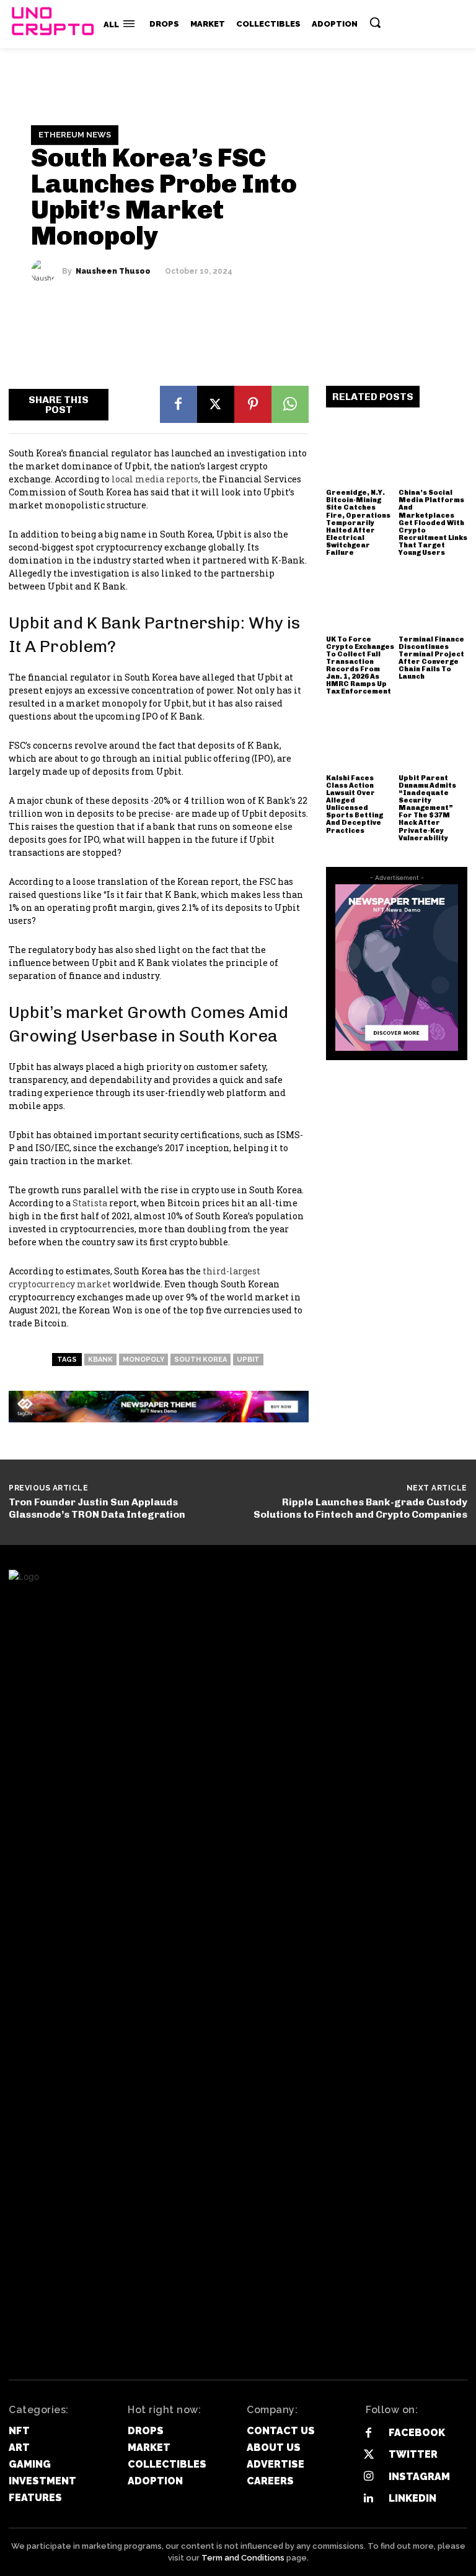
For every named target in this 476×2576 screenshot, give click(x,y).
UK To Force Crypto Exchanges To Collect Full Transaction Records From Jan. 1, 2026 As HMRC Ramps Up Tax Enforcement (360, 666)
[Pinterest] (253, 404)
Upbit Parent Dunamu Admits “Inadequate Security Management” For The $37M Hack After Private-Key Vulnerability (427, 808)
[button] (375, 22)
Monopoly (143, 1360)
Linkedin (412, 2498)
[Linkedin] (368, 2498)
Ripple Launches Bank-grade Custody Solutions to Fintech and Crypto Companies (360, 1508)
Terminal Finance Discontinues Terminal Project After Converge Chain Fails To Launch (431, 658)
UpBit (248, 1360)
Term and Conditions (243, 2558)
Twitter (413, 2454)
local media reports (155, 479)
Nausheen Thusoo (113, 271)
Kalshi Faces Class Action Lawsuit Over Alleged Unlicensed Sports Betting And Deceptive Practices (355, 804)
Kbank (100, 1360)
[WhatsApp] (290, 404)
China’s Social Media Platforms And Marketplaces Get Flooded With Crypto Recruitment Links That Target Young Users (433, 523)
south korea (201, 1360)
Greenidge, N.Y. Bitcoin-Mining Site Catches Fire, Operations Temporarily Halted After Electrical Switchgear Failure (358, 523)
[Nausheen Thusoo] (46, 271)
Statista (91, 1203)
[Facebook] (178, 404)
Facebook (417, 2433)
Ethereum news (75, 135)
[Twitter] (368, 2455)
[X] (216, 404)
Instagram (419, 2477)
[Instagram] (368, 2477)
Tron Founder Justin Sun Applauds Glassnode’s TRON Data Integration (97, 1508)
